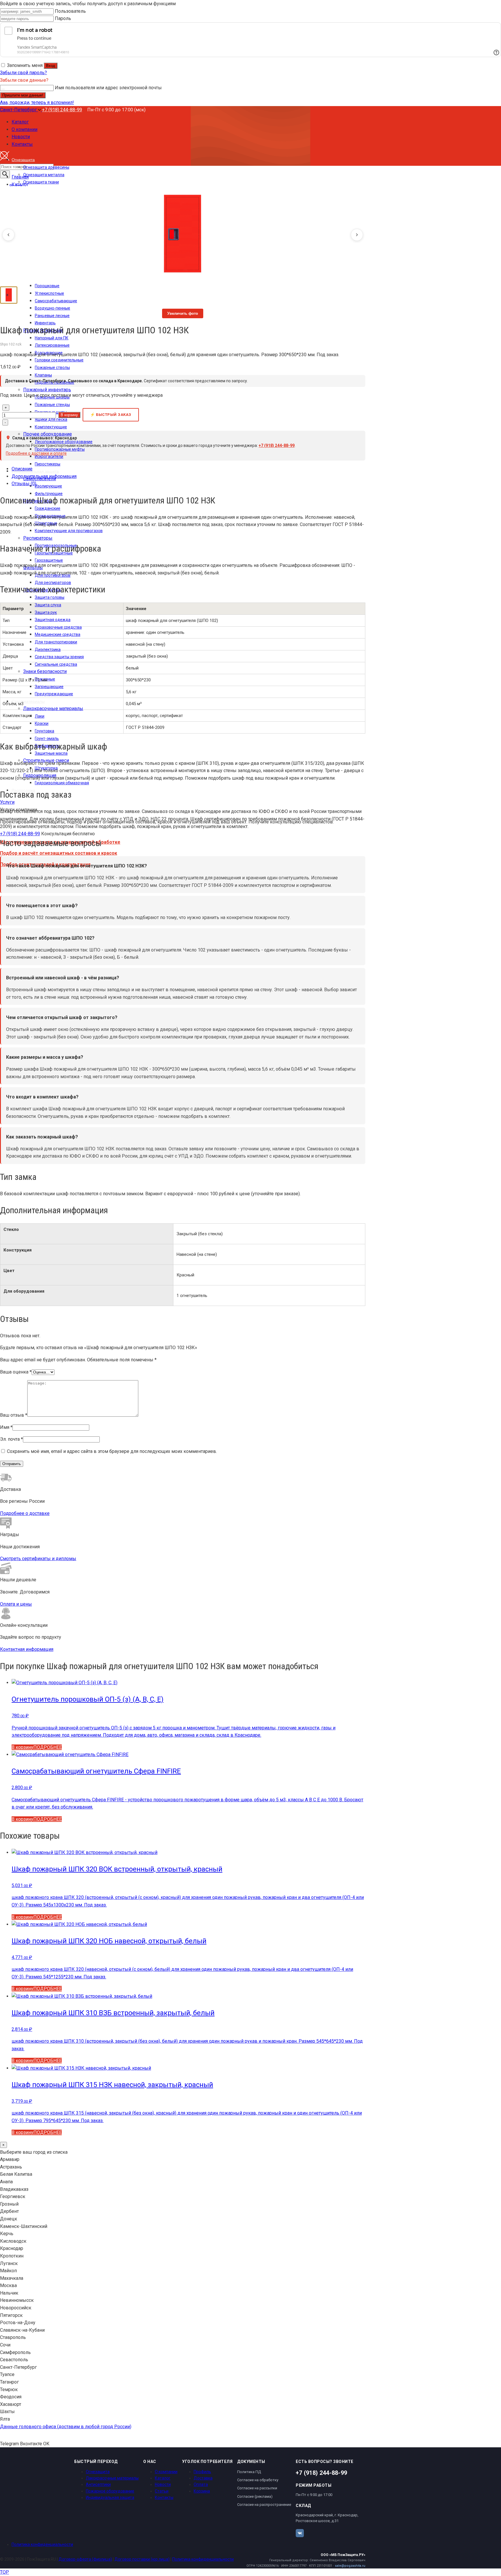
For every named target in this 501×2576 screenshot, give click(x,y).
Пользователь (70, 11)
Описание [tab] (22, 469)
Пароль (63, 18)
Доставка (203, 2478)
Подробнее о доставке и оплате (36, 453)
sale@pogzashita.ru (350, 2566)
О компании (166, 2472)
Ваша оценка (16, 1372)
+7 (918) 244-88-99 (62, 110)
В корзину (69, 415)
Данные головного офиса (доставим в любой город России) (66, 2427)
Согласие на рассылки (257, 2488)
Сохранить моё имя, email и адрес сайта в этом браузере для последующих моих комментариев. (112, 1451)
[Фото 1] (9, 295)
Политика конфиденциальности (42, 2544)
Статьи (162, 2491)
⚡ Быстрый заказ (111, 415)
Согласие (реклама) (255, 2496)
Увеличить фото (183, 313)
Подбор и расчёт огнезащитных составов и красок (59, 853)
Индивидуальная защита (110, 2497)
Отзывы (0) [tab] (24, 484)
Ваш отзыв (14, 1415)
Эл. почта (11, 1439)
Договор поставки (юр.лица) (142, 2559)
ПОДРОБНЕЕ (48, 1747)
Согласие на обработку (258, 2480)
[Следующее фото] (357, 235)
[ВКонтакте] (300, 2533)
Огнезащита (98, 2472)
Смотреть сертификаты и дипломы (38, 1559)
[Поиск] (5, 174)
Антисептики (98, 2484)
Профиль (202, 2472)
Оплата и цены (16, 1604)
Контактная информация (27, 1649)
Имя (6, 1427)
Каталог (163, 2478)
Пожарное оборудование (110, 2491)
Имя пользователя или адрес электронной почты (108, 88)
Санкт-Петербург (19, 110)
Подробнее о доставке (25, 1513)
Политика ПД (249, 2472)
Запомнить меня (25, 65)
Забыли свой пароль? (23, 73)
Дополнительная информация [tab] (44, 476)
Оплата (201, 2484)
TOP (4, 2572)
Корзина (202, 2491)
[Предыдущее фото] (8, 235)
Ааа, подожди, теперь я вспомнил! (37, 102)
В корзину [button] (22, 1747)
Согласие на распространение (264, 2505)
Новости (163, 2484)
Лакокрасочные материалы (112, 2478)
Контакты (164, 2497)
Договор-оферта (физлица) (85, 2559)
